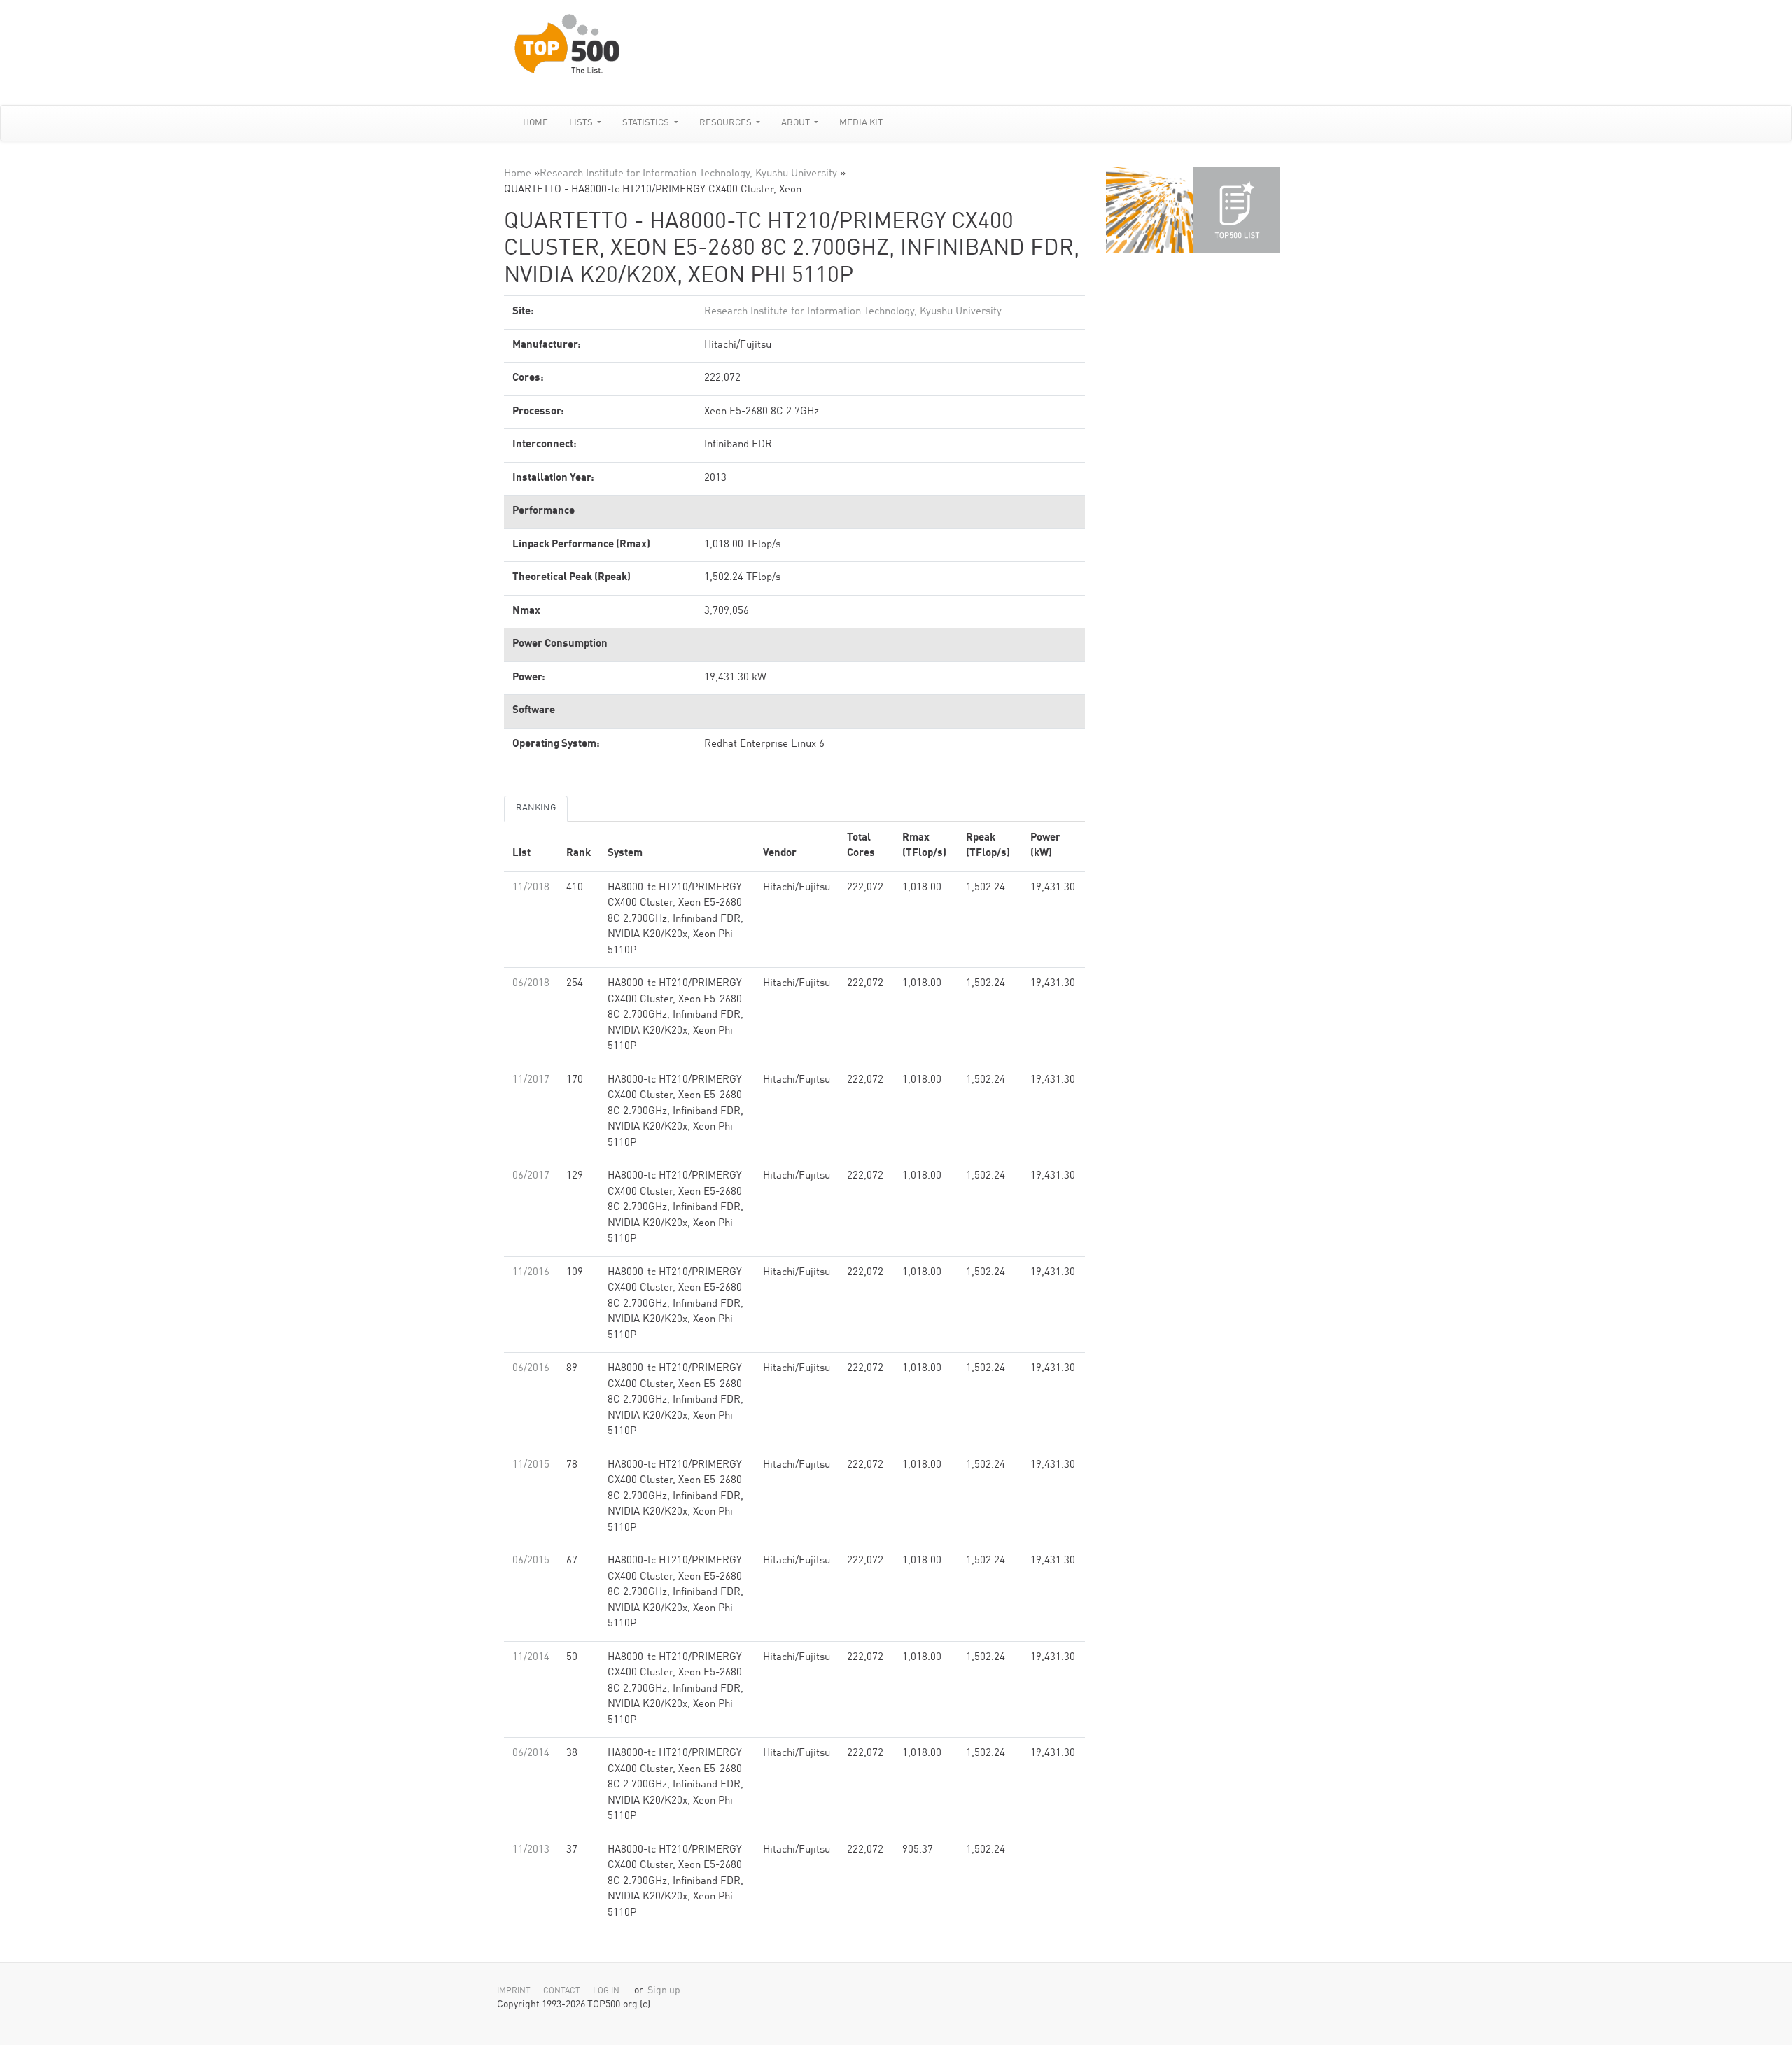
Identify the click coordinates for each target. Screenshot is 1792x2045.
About (797, 123)
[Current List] (1237, 210)
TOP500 (1149, 210)
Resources (727, 123)
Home (535, 123)
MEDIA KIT (861, 123)
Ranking (536, 808)
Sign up (664, 1991)
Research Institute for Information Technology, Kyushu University (688, 174)
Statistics (647, 123)
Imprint (514, 1991)
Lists (582, 123)
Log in (606, 1991)
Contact (562, 1991)
